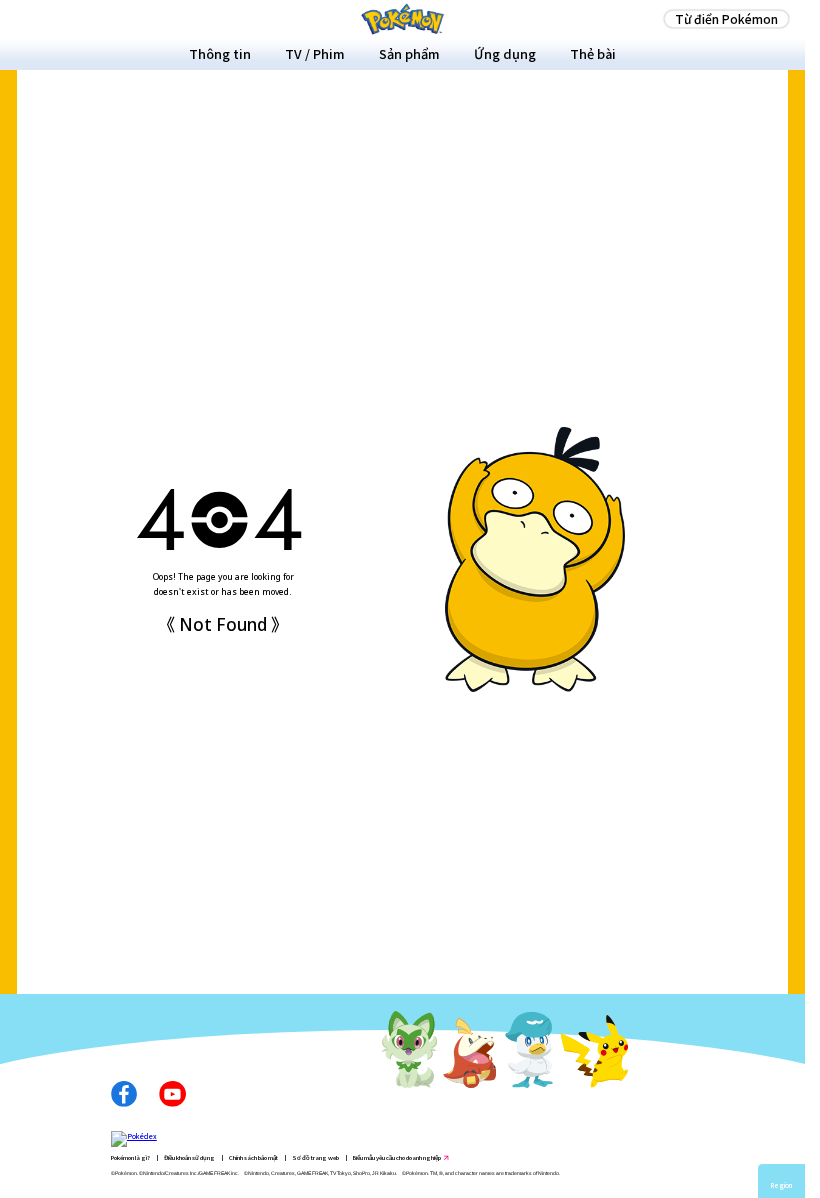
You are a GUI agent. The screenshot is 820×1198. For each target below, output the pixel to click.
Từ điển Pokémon (726, 18)
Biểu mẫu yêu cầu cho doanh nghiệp (397, 1157)
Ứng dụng (505, 53)
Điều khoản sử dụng (189, 1157)
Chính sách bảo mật (253, 1157)
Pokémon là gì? (130, 1157)
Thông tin (220, 53)
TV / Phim (315, 53)
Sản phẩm (409, 53)
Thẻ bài (593, 53)
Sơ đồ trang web (315, 1157)
